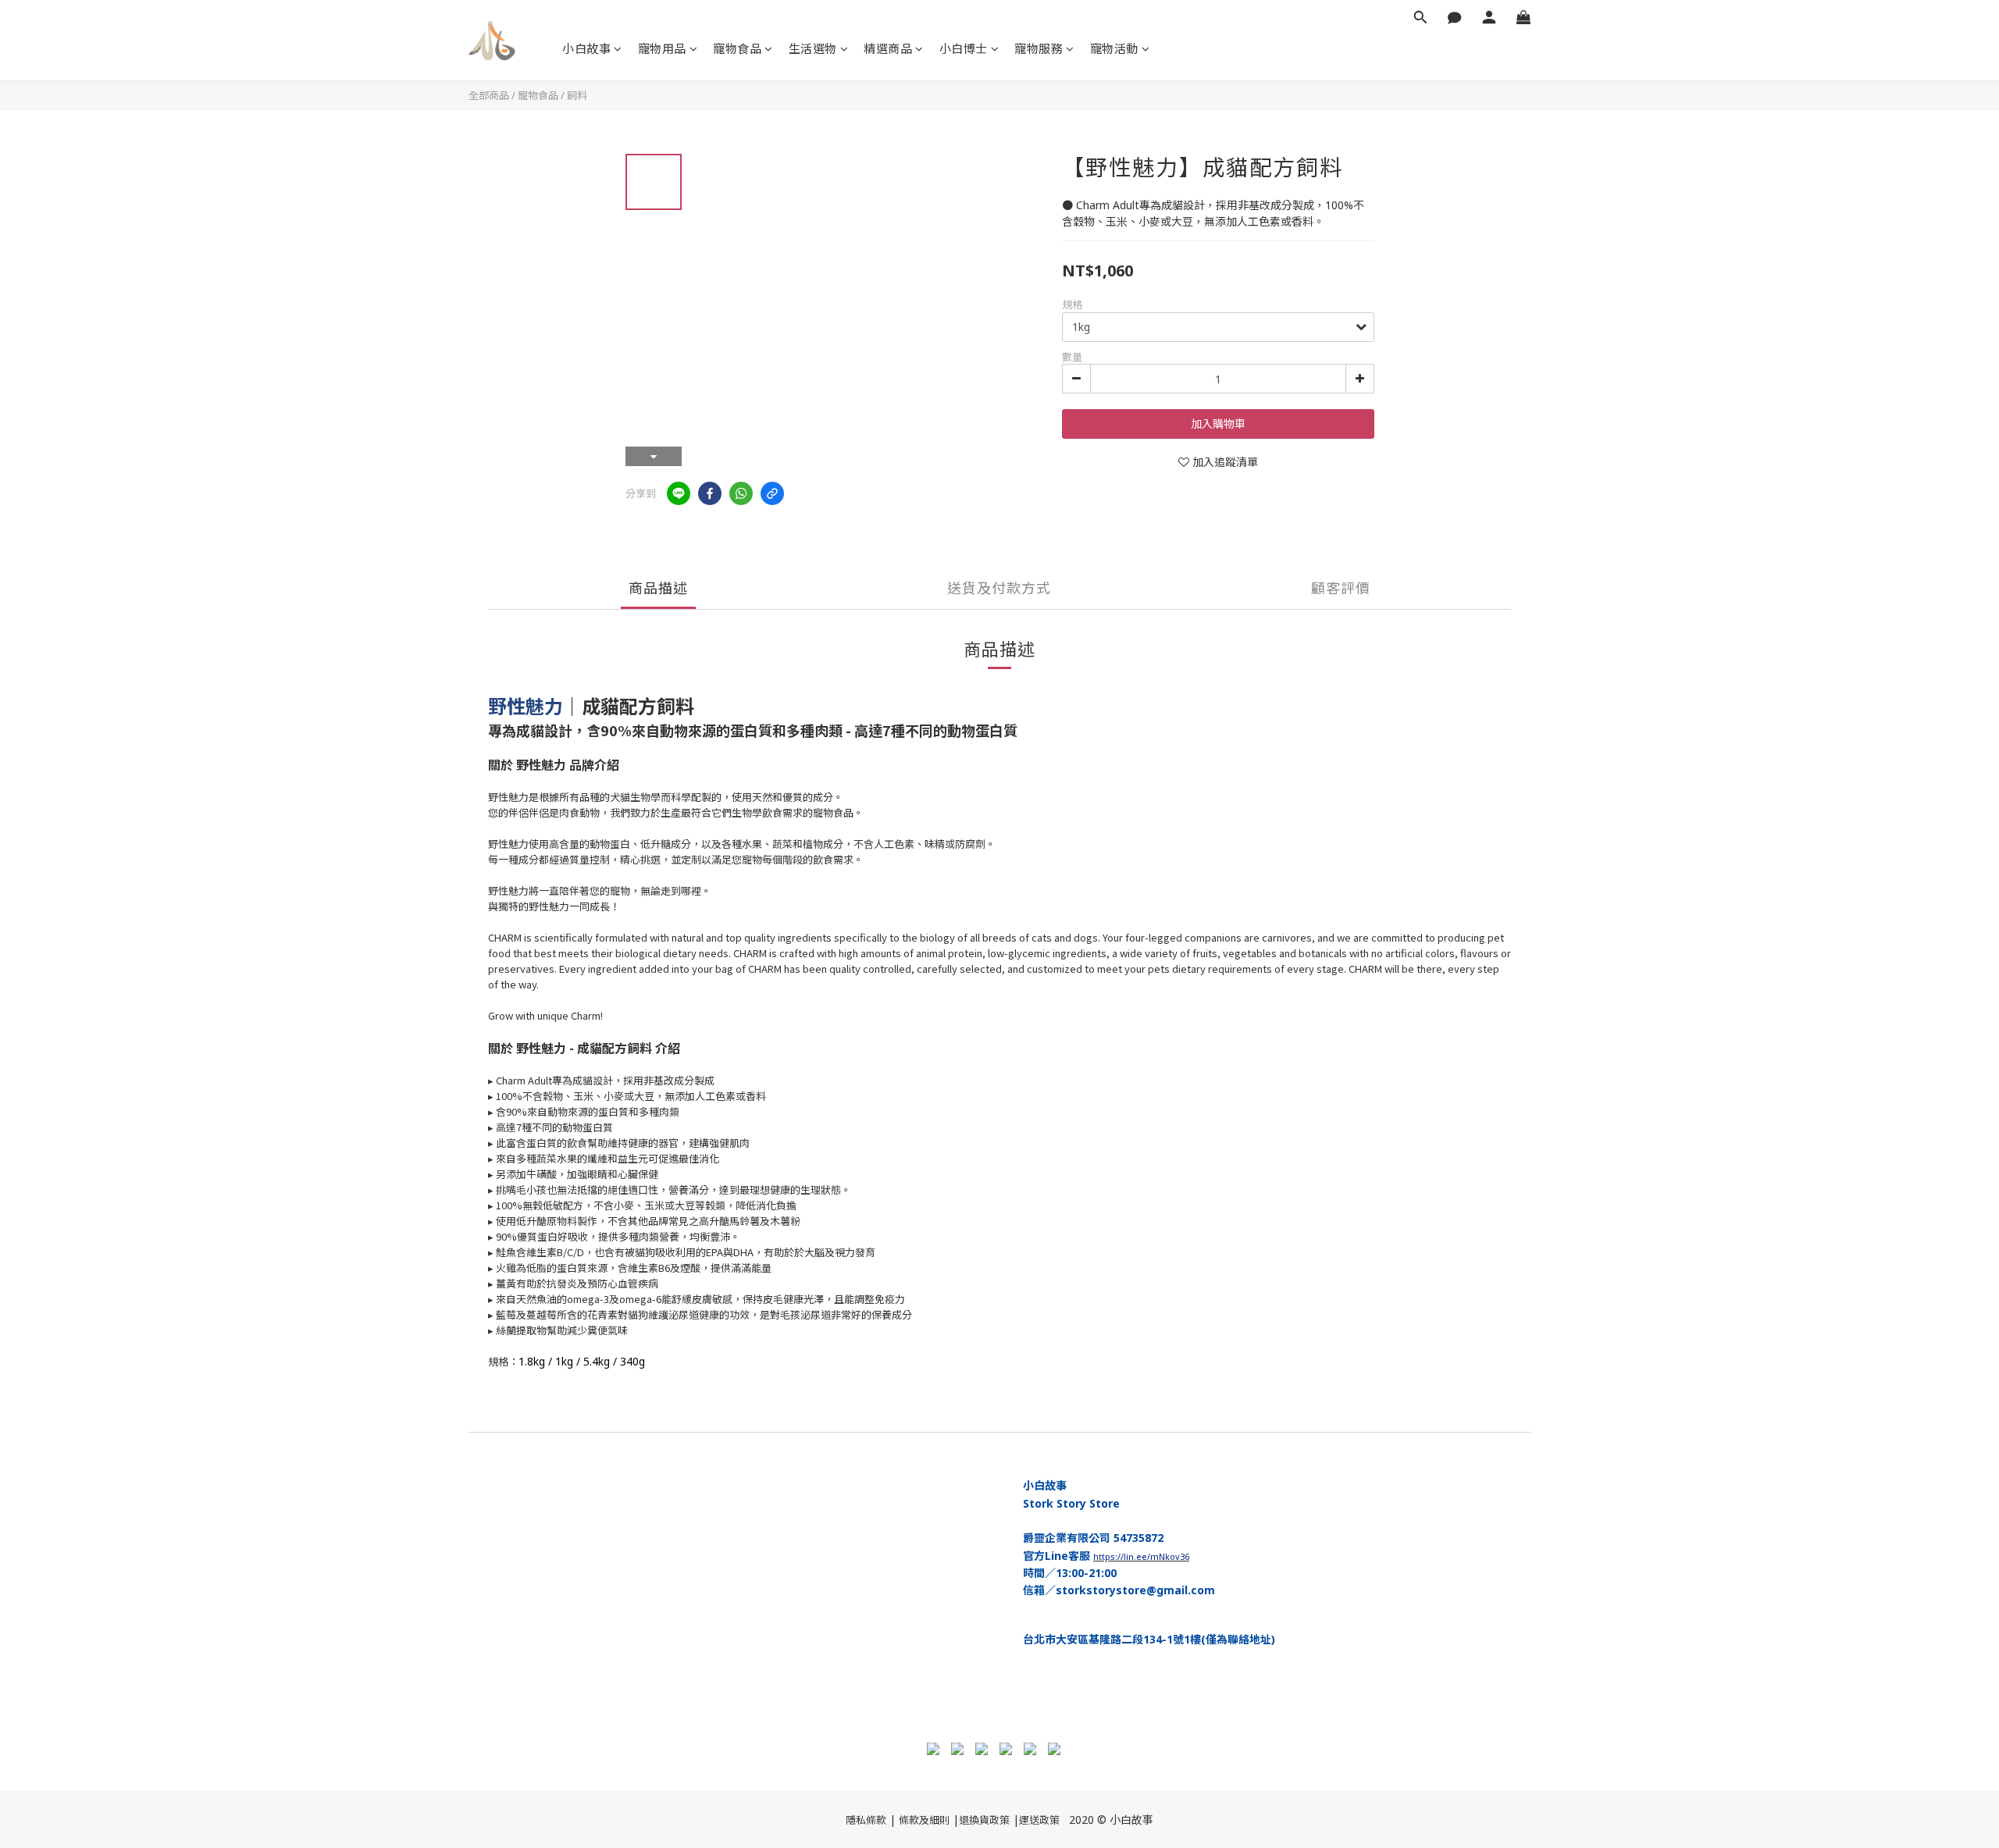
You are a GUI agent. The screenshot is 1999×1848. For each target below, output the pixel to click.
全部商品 (489, 95)
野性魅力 (526, 706)
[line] (679, 493)
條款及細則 (924, 1820)
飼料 (577, 95)
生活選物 (813, 48)
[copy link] (772, 493)
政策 (1049, 1820)
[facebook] (710, 493)
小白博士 (964, 48)
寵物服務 (1039, 48)
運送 (1029, 1820)
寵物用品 (662, 48)
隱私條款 (866, 1820)
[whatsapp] (741, 493)
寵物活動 (1114, 48)
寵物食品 (737, 48)
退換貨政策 (984, 1820)
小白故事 (586, 48)
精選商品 (888, 48)
